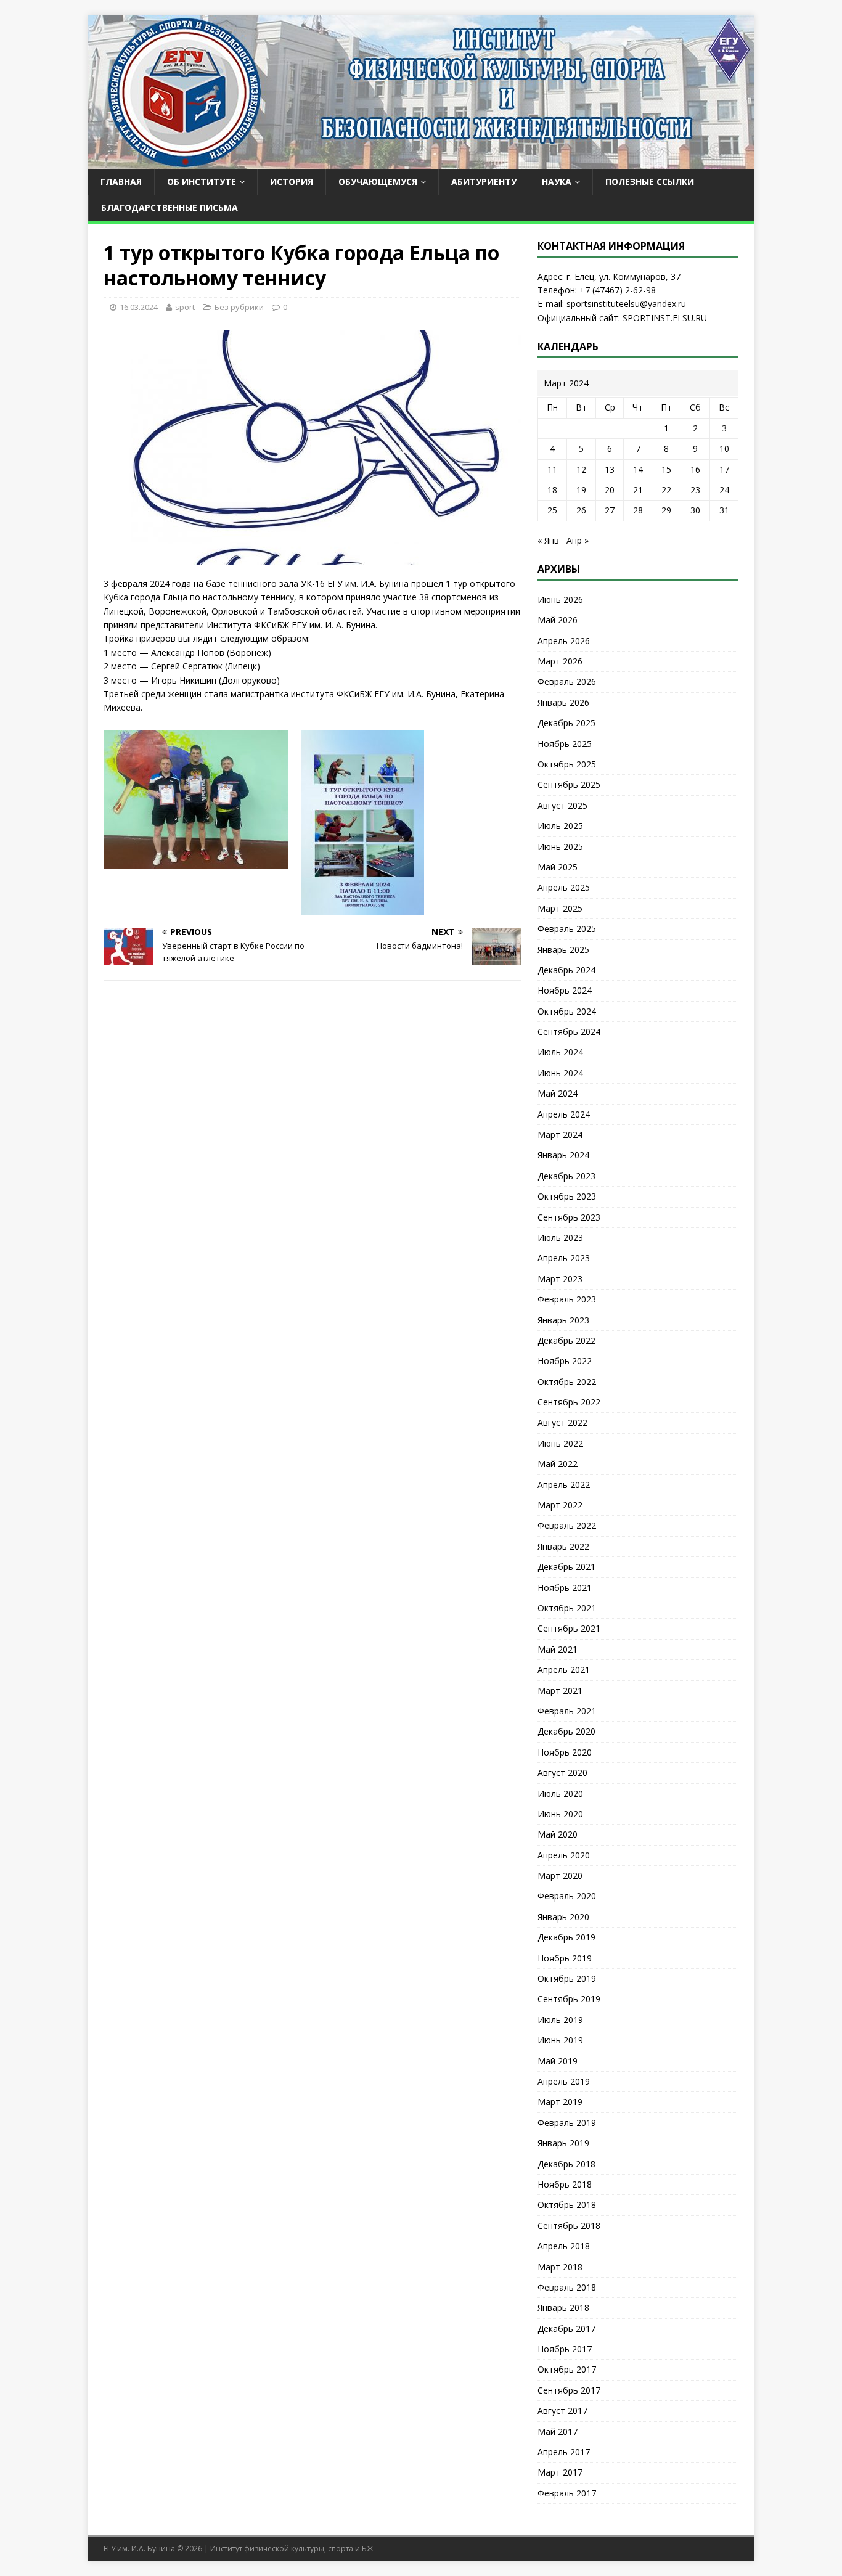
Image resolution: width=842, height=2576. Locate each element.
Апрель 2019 (564, 2081)
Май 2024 (558, 1093)
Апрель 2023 (564, 1258)
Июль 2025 (560, 826)
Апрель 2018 (564, 2246)
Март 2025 (560, 908)
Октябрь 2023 (567, 1196)
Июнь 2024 (560, 1073)
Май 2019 (558, 2061)
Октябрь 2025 (567, 764)
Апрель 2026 (564, 641)
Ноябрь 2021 (565, 1588)
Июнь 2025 (560, 847)
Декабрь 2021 (566, 1567)
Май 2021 (558, 1649)
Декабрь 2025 (566, 723)
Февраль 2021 (567, 1711)
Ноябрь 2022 (565, 1361)
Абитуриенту (484, 182)
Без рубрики (239, 307)
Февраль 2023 (567, 1299)
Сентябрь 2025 (569, 784)
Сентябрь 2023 (569, 1217)
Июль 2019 (560, 2020)
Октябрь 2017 (567, 2369)
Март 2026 (560, 661)
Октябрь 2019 (567, 1978)
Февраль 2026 (567, 681)
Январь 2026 (563, 702)
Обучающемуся (378, 182)
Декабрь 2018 (566, 2164)
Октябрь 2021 (567, 1608)
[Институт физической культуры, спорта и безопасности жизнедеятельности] (421, 162)
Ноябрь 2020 (565, 1752)
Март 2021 (560, 1691)
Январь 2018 (563, 2308)
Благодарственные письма (170, 207)
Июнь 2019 (560, 2040)
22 (666, 490)
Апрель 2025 (564, 887)
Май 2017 (558, 2431)
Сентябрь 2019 (569, 1999)
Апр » (578, 540)
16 (695, 469)
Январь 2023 (563, 1320)
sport (185, 307)
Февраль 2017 (567, 2493)
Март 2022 (560, 1505)
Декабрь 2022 (566, 1340)
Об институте (202, 182)
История (292, 182)
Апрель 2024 (564, 1114)
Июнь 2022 (560, 1443)
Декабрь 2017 (566, 2329)
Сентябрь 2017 (569, 2390)
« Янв (548, 540)
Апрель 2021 (564, 1670)
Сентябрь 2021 (569, 1628)
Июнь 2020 (560, 1814)
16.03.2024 (139, 307)
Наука (557, 182)
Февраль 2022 (567, 1525)
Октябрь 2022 (567, 1382)
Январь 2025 (563, 950)
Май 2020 (558, 1834)
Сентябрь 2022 (569, 1402)
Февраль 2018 (567, 2287)
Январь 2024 (563, 1155)
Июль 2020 (560, 1793)
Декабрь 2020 (566, 1731)
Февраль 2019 (567, 2123)
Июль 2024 (560, 1052)
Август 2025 (562, 805)
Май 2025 (558, 867)
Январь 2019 (563, 2143)
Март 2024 (560, 1135)
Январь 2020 (563, 1917)
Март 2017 (560, 2472)
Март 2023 (560, 1279)
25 (552, 510)
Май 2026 (558, 620)
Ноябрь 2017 (565, 2349)
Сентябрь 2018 (569, 2226)
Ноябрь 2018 (565, 2184)
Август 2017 (562, 2410)
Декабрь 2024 (566, 970)
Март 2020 (560, 1875)
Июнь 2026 (560, 599)
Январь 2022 (563, 1546)
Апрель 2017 (564, 2452)
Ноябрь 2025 (565, 744)
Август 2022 (562, 1422)
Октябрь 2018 (567, 2205)
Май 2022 (558, 1464)
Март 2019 (560, 2102)
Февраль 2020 (567, 1896)
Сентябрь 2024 (569, 1032)
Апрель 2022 (564, 1485)
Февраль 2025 (567, 929)
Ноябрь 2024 (565, 990)
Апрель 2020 (564, 1855)
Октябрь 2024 (567, 1011)
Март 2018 (560, 2267)
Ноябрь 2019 (565, 1958)
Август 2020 (562, 1773)
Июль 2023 (560, 1237)
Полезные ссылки (650, 182)
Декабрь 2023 (566, 1176)
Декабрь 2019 (566, 1937)
